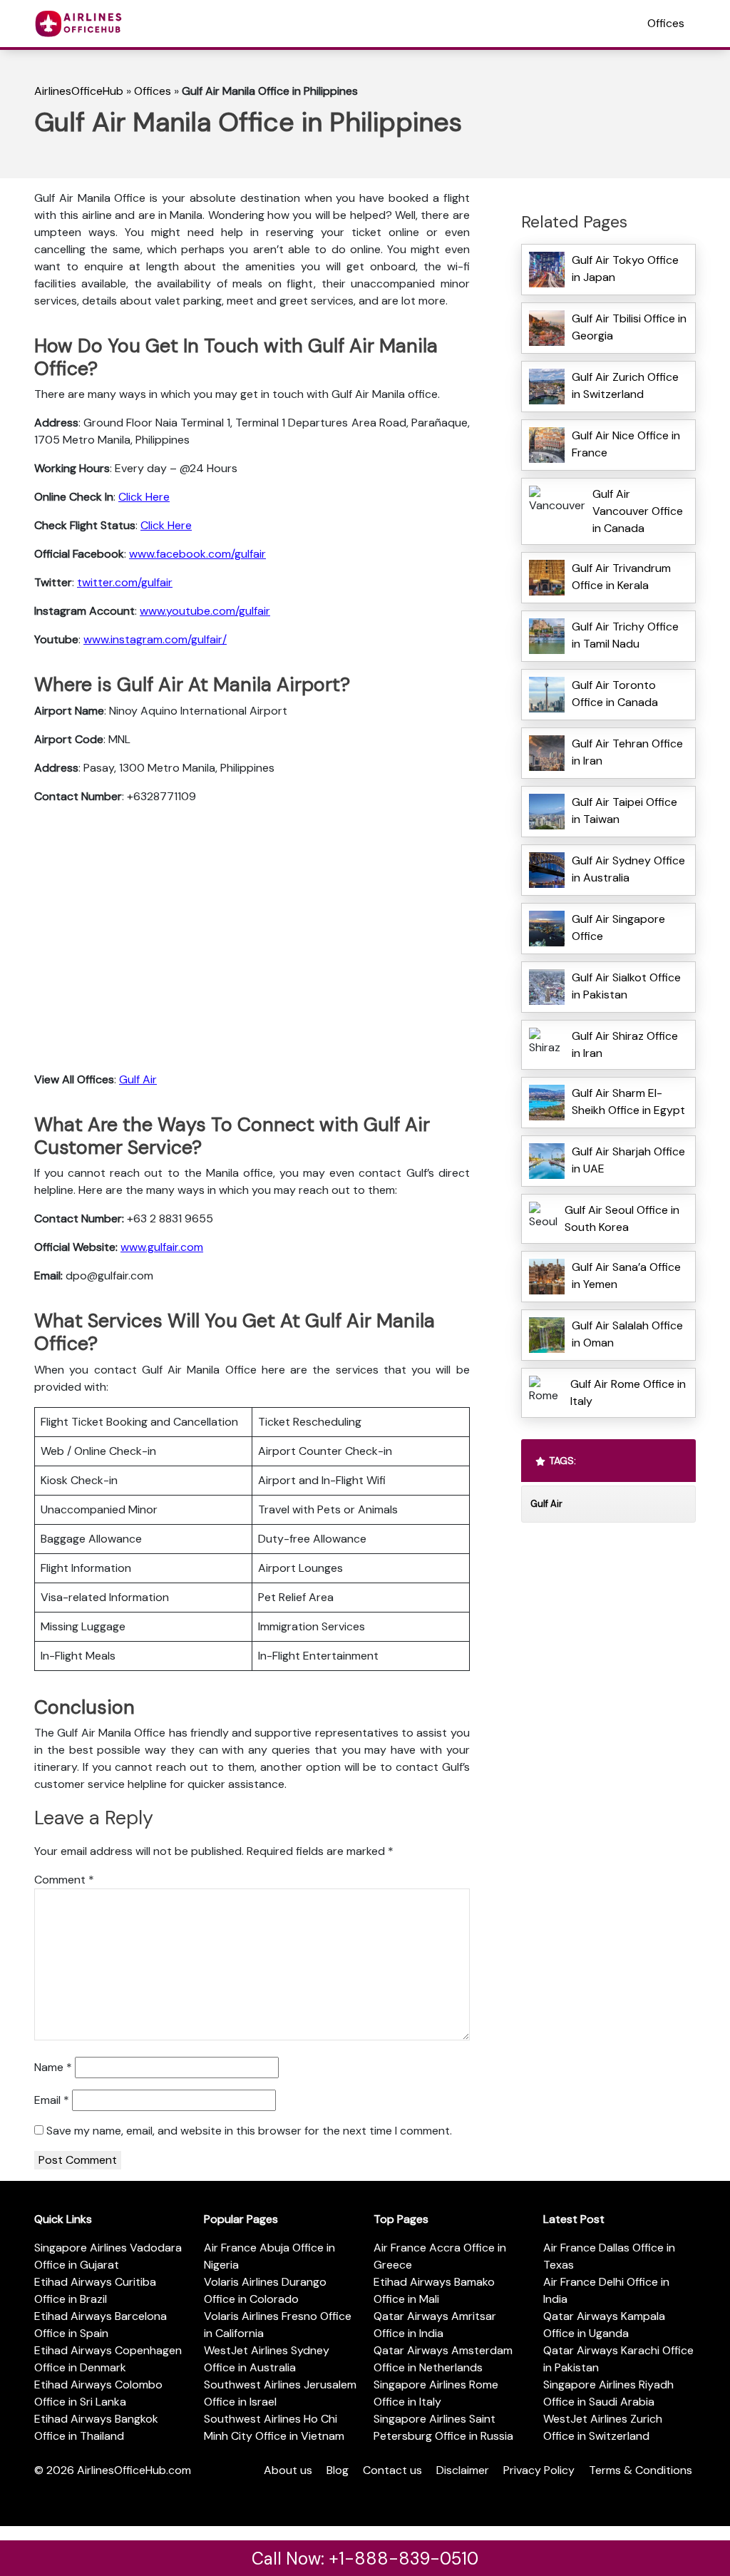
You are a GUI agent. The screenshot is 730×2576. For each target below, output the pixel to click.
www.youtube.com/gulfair (205, 611)
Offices (666, 23)
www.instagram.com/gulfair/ (155, 639)
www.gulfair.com (162, 1247)
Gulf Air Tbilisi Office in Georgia (629, 327)
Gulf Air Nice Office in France (626, 444)
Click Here (144, 497)
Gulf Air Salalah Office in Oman (627, 1334)
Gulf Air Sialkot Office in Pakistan (626, 986)
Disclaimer (463, 2470)
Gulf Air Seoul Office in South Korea (622, 1218)
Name (53, 2067)
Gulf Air (138, 1079)
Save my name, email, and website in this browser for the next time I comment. (249, 2131)
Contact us (392, 2470)
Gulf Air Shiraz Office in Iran (625, 1044)
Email (52, 2100)
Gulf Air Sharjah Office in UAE (628, 1160)
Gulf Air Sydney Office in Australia (628, 869)
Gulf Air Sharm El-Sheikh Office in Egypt (628, 1102)
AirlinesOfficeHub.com (134, 2470)
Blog (338, 2470)
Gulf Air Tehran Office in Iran (627, 752)
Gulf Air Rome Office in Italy (628, 1392)
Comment (64, 1880)
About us (288, 2470)
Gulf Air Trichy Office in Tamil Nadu (625, 635)
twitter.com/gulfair (125, 582)
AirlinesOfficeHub (79, 91)
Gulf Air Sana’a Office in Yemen (626, 1276)
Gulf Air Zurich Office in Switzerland (625, 385)
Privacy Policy (539, 2470)
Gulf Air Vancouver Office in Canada (638, 511)
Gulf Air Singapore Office (618, 927)
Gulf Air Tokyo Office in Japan (625, 269)
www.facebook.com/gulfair (197, 554)
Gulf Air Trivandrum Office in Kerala (621, 577)
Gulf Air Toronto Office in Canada (615, 694)
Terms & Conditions (641, 2470)
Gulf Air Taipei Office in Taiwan (624, 811)
